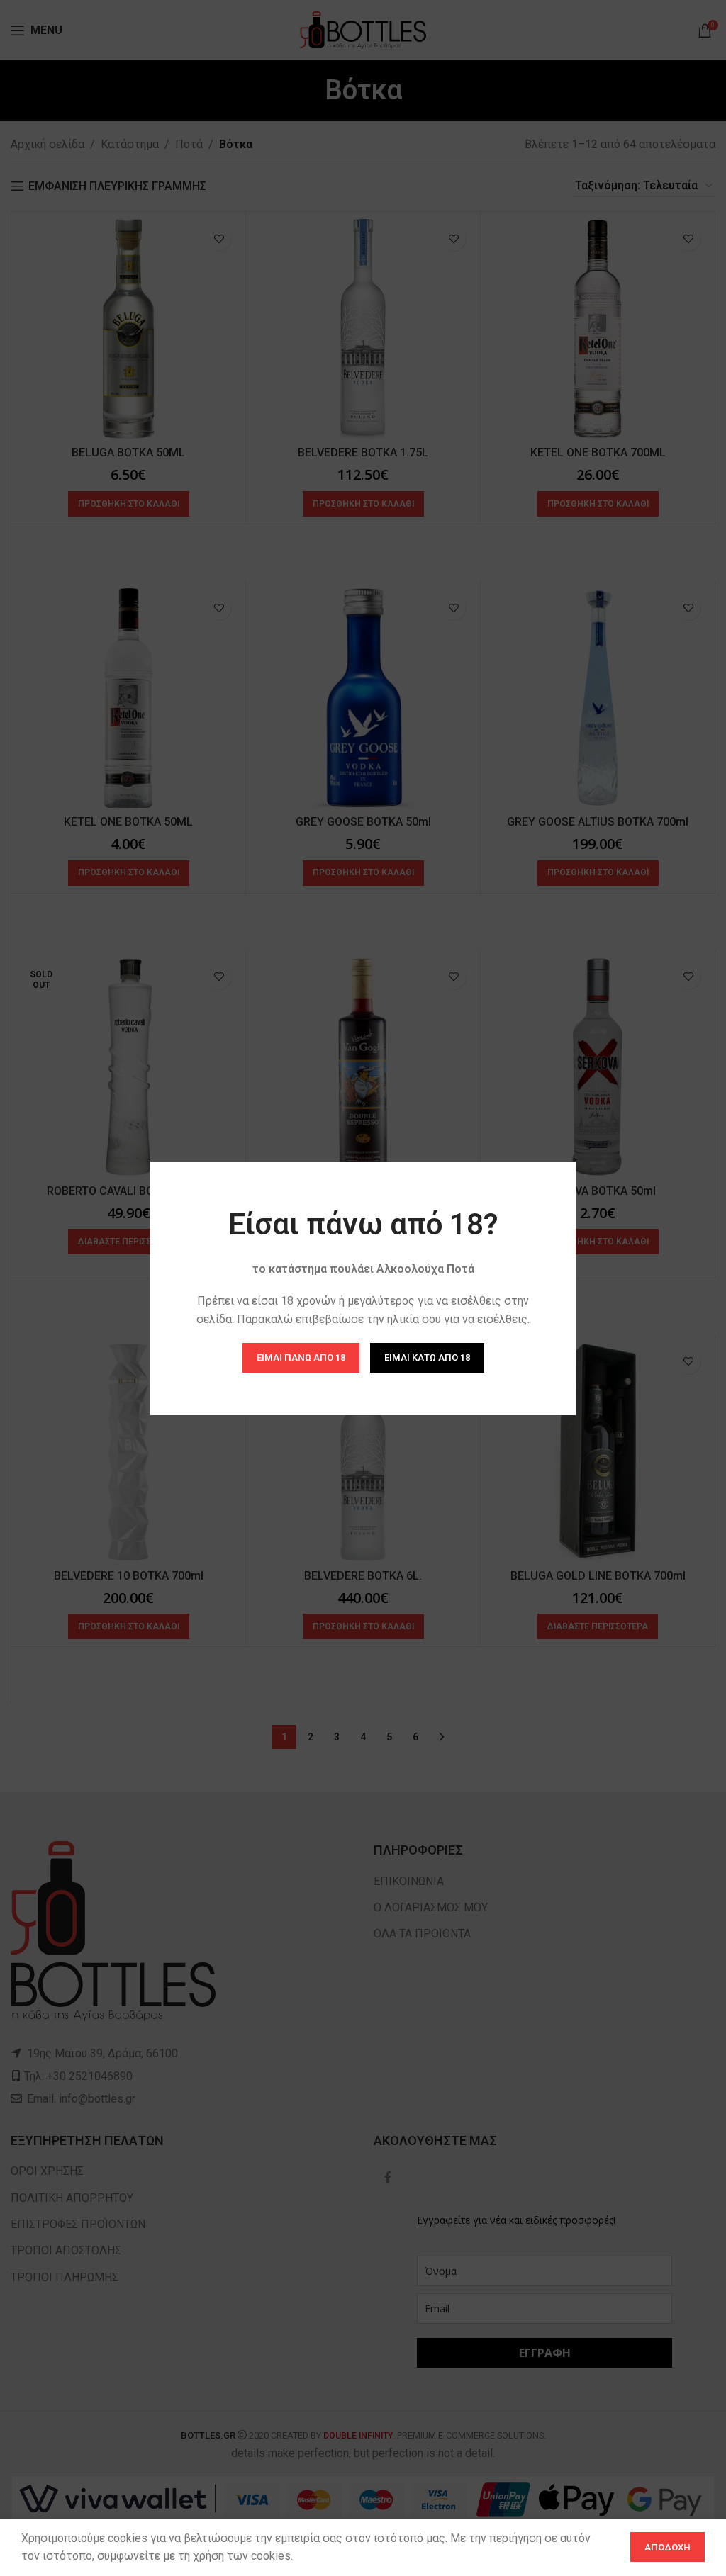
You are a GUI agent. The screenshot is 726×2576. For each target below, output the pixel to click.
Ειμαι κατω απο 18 (427, 1357)
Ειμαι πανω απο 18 (301, 1357)
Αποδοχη (668, 2547)
